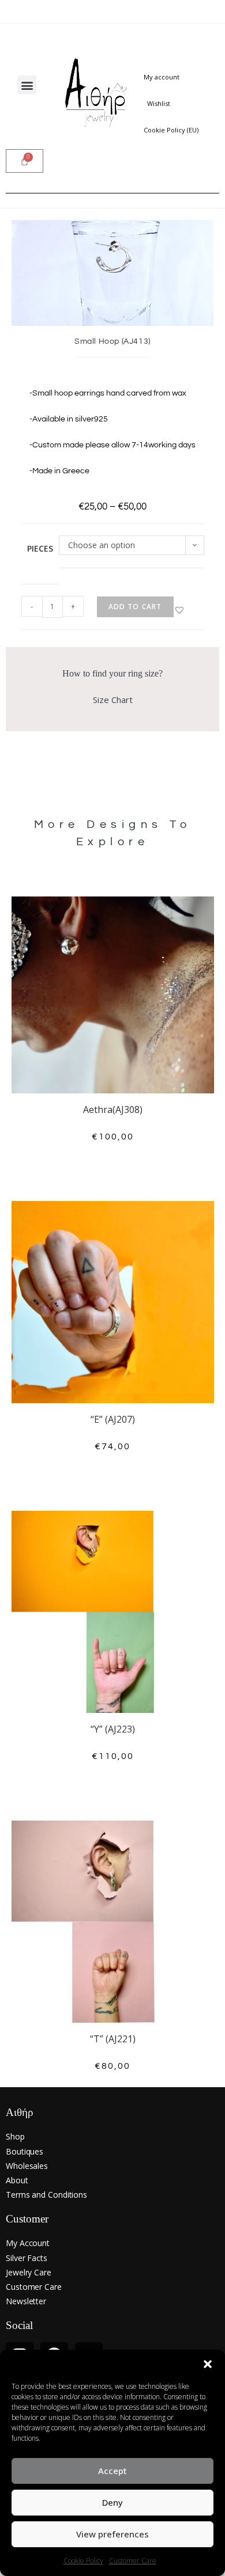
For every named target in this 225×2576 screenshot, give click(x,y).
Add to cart (135, 607)
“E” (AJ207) (113, 1419)
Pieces (40, 548)
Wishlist (159, 103)
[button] (208, 2364)
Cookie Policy (83, 2561)
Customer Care (133, 2561)
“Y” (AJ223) (113, 1729)
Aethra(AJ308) (113, 1110)
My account (162, 77)
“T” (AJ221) (113, 2039)
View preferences (112, 2534)
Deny (112, 2502)
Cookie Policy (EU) (171, 130)
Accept (112, 2471)
